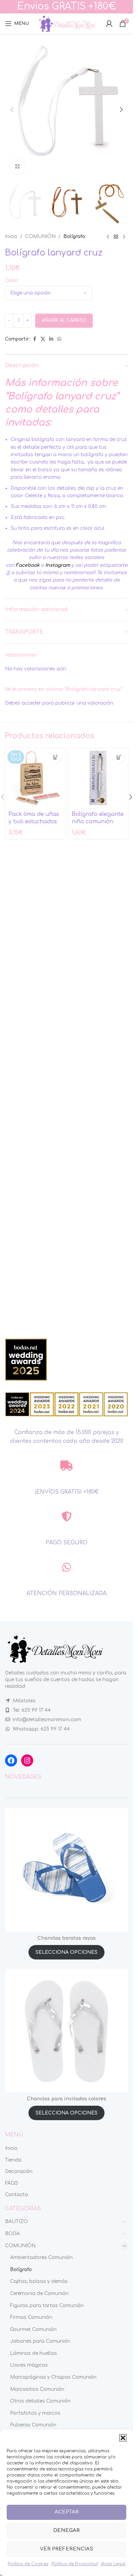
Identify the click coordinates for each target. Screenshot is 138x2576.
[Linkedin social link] (51, 339)
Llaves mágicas (29, 2365)
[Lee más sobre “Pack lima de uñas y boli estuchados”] (56, 757)
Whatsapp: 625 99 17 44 (41, 1729)
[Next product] (124, 237)
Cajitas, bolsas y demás (39, 2281)
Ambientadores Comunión (41, 2257)
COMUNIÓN (40, 236)
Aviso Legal (113, 2564)
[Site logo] (67, 23)
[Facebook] (11, 1760)
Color (11, 281)
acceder (31, 703)
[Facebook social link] (34, 339)
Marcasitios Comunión (37, 2389)
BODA (12, 2234)
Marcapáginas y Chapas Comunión (53, 2377)
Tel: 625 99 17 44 (32, 1710)
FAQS (12, 2183)
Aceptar (67, 2512)
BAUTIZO (16, 2222)
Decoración (19, 2171)
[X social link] (43, 339)
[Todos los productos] (116, 237)
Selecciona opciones (66, 1952)
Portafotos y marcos (35, 2413)
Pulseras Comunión (33, 2425)
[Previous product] (108, 237)
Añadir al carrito (64, 320)
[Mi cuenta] (109, 24)
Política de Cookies (28, 2564)
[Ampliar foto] (18, 167)
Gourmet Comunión (33, 2329)
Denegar (66, 2530)
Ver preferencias (66, 2549)
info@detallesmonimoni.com (47, 1720)
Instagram (58, 565)
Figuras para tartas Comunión (47, 2306)
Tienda (13, 2160)
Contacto (17, 2195)
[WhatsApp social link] (59, 339)
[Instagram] (27, 1760)
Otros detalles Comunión (40, 2401)
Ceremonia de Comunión (39, 2293)
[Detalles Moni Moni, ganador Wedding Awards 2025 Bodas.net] (26, 1359)
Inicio (11, 236)
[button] (123, 2438)
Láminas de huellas (33, 2353)
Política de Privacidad (75, 2564)
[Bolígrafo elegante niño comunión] (98, 778)
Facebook (28, 565)
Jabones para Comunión (40, 2341)
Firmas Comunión (31, 2317)
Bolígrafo (74, 236)
